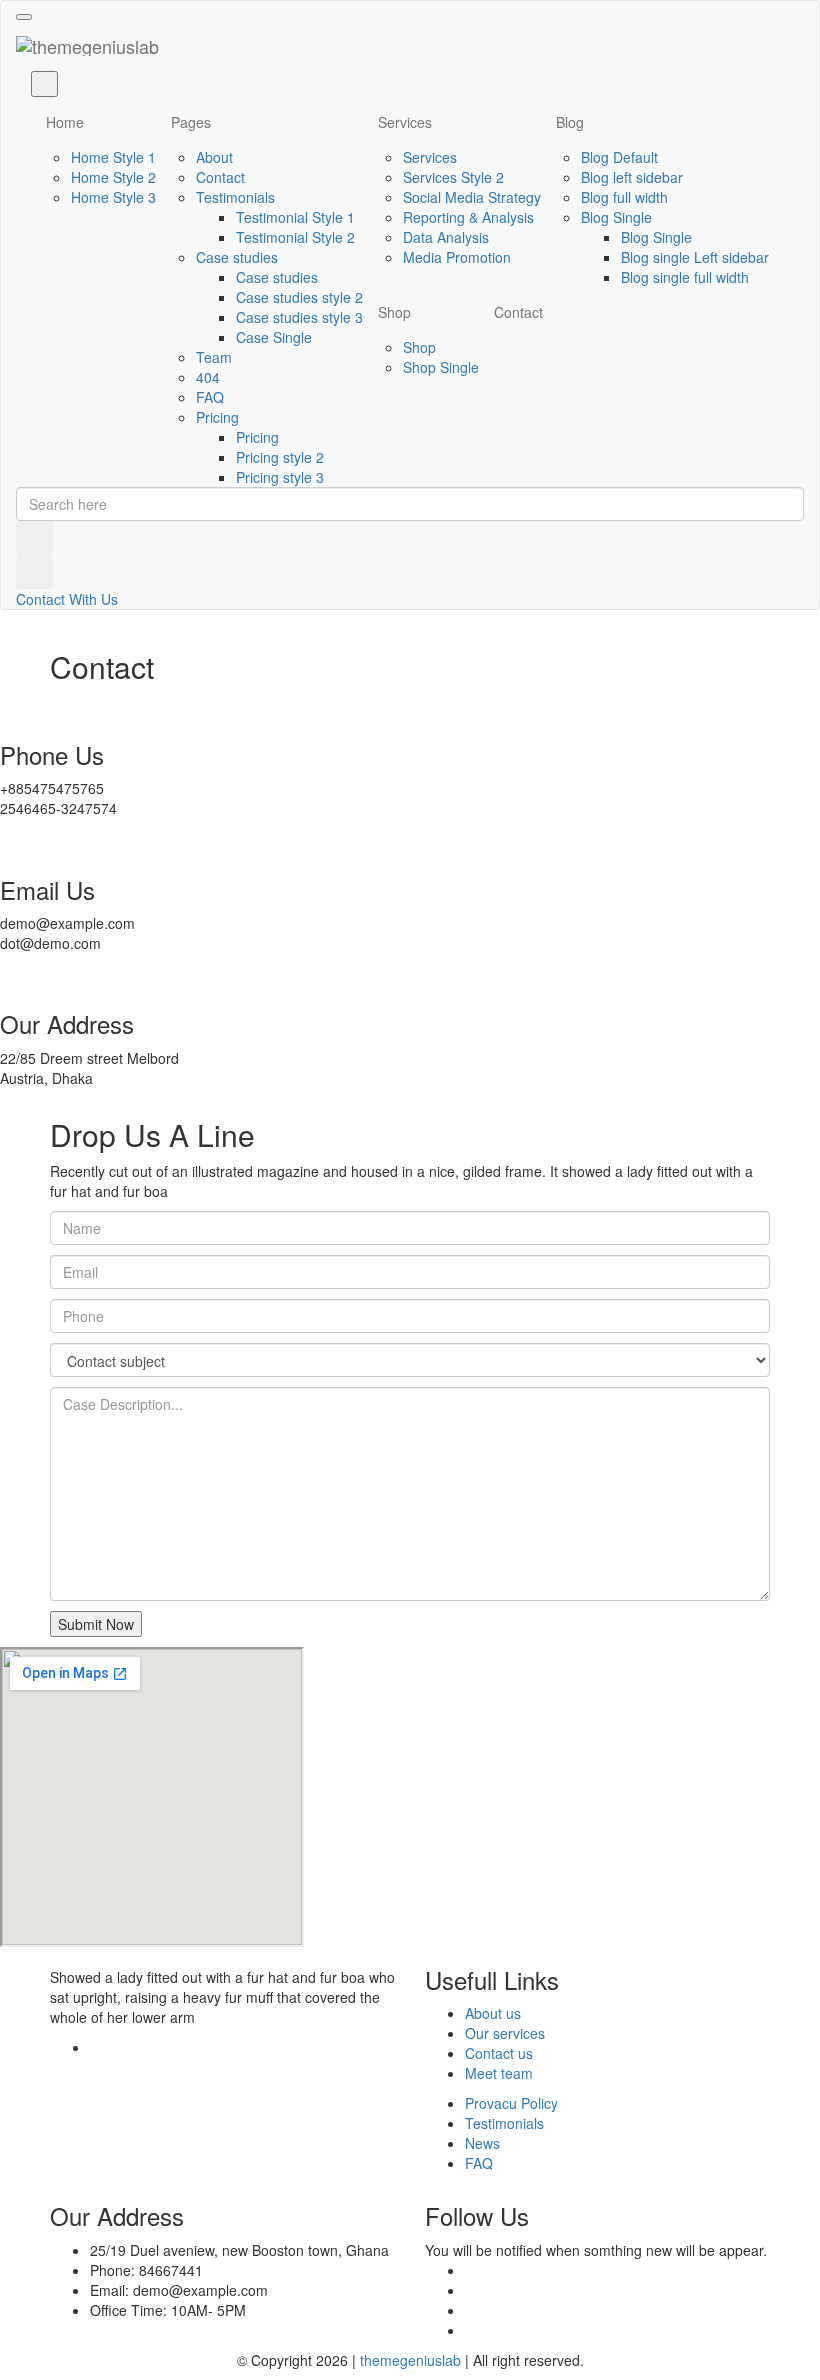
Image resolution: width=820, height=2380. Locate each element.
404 (208, 377)
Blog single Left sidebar (695, 257)
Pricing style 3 (280, 477)
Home (65, 122)
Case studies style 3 (299, 317)
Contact (220, 177)
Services (405, 122)
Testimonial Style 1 (295, 217)
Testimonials (235, 197)
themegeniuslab (410, 2360)
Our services (505, 2033)
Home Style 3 (113, 197)
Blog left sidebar (632, 177)
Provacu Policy (511, 2103)
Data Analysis (446, 237)
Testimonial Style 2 (295, 237)
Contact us (499, 2053)
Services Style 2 (453, 177)
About (214, 157)
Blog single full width (685, 277)
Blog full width (624, 197)
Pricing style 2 (280, 457)
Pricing (217, 417)
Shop (394, 312)
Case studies (237, 257)
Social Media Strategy (472, 197)
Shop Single (441, 367)
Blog (570, 122)
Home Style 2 (113, 177)
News (482, 2143)
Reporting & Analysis (468, 217)
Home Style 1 (113, 157)
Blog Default (619, 157)
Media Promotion (457, 257)
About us (493, 2013)
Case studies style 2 (299, 297)
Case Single (274, 337)
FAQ (210, 397)
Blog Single (616, 217)
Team (214, 357)
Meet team (499, 2073)
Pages (191, 122)
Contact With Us (67, 599)
